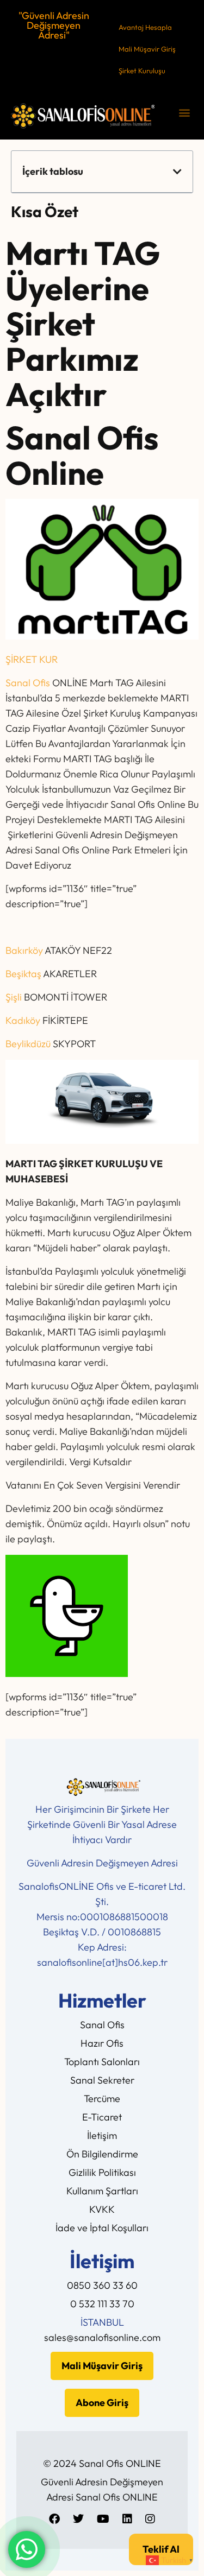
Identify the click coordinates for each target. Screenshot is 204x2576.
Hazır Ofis (102, 2043)
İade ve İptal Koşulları (102, 2228)
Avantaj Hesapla (145, 27)
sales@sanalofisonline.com (102, 2337)
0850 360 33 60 (102, 2285)
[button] (184, 112)
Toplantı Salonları (102, 2062)
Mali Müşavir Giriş (147, 49)
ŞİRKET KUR (32, 659)
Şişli (14, 997)
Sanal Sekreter (102, 2080)
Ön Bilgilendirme (102, 2154)
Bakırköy (24, 950)
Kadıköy (23, 1020)
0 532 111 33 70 (102, 2304)
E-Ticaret (102, 2117)
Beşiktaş (23, 974)
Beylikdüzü (28, 1044)
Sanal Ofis (28, 683)
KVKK (102, 2209)
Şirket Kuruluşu (142, 71)
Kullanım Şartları (102, 2191)
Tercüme (102, 2099)
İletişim (102, 2135)
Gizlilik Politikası (102, 2172)
